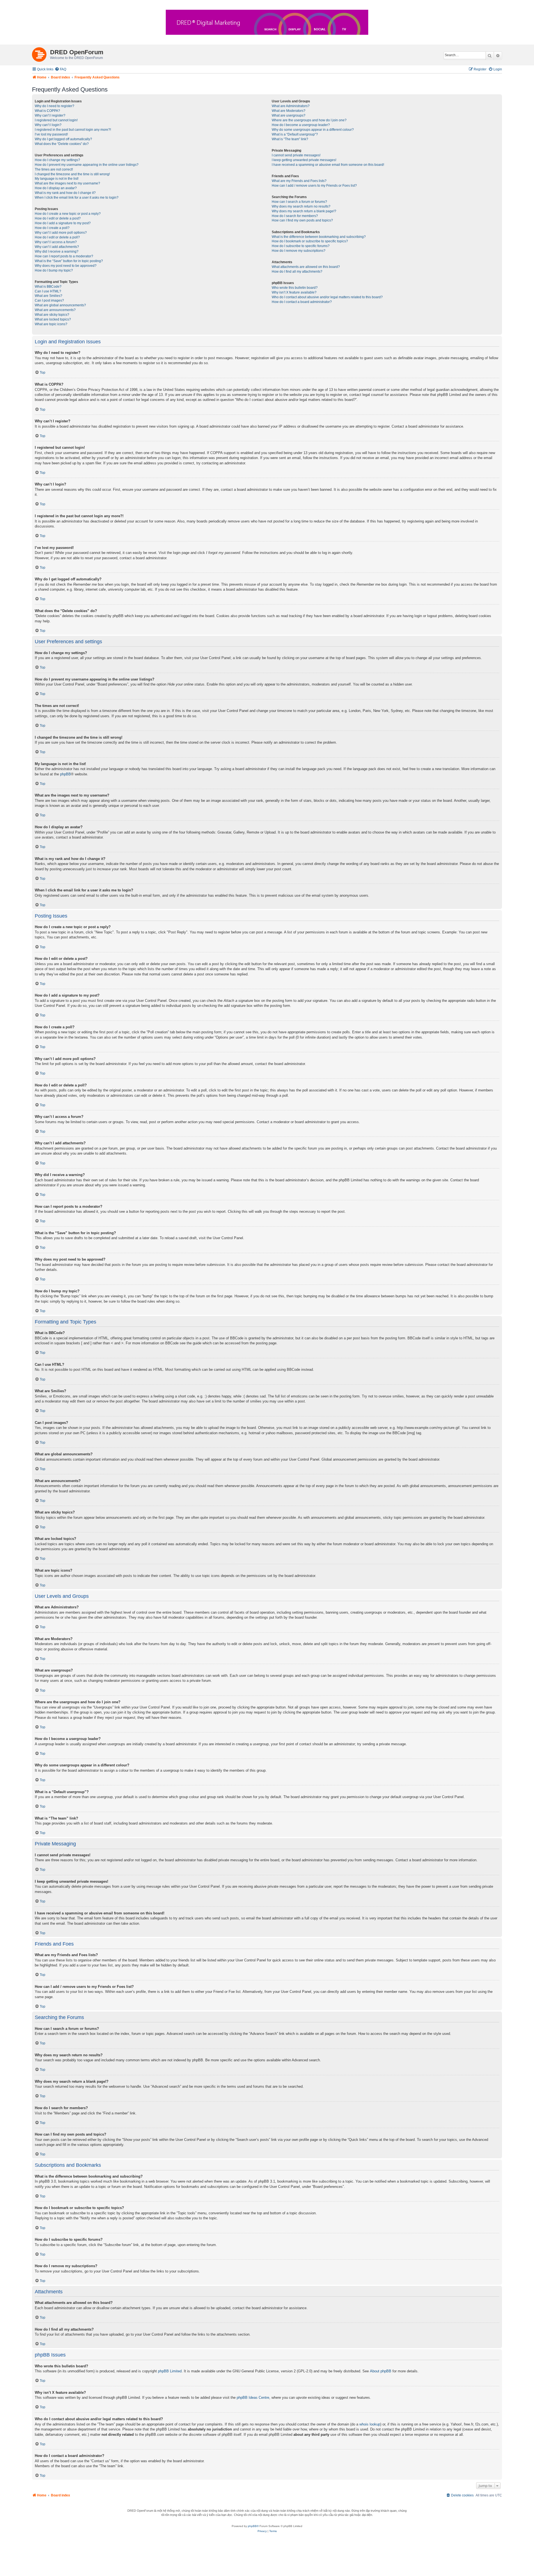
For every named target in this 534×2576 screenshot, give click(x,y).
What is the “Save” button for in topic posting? (69, 261)
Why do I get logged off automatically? (63, 139)
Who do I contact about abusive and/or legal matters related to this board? (327, 297)
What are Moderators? (289, 111)
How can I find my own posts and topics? (302, 220)
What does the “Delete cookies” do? (62, 144)
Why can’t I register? (50, 115)
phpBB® (253, 2526)
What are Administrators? (291, 106)
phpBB (65, 774)
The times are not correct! (54, 169)
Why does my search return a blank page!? (304, 211)
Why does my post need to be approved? (66, 266)
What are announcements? (55, 310)
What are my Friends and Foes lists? (299, 181)
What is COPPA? (47, 111)
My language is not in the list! (57, 179)
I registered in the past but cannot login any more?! (73, 130)
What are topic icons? (51, 324)
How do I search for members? (295, 216)
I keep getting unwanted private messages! (304, 160)
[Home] (41, 53)
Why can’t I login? (48, 125)
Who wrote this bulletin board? (295, 288)
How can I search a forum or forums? (299, 202)
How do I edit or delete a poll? (57, 237)
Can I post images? (49, 300)
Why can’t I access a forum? (56, 242)
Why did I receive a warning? (57, 252)
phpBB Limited (170, 2371)
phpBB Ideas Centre (253, 2398)
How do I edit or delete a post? (58, 218)
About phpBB (381, 2371)
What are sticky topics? (52, 315)
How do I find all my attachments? (297, 272)
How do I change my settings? (57, 160)
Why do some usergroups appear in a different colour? (313, 130)
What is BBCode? (48, 287)
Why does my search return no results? (301, 206)
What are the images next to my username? (67, 183)
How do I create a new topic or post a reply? (68, 214)
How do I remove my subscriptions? (299, 251)
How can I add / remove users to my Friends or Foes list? (314, 186)
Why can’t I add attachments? (57, 247)
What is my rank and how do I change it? (65, 193)
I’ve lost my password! (51, 134)
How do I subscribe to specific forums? (301, 246)
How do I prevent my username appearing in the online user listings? (87, 165)
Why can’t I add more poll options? (61, 233)
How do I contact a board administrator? (302, 302)
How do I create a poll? (52, 228)
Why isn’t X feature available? (294, 292)
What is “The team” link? (290, 139)
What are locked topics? (53, 319)
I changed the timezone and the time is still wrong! (72, 174)
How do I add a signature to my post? (63, 223)
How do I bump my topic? (54, 270)
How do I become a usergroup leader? (301, 125)
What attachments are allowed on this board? (306, 267)
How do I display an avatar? (56, 188)
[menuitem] (60, 69)
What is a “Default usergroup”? (295, 134)
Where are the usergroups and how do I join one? (309, 120)
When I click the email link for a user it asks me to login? (77, 198)
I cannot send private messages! (296, 155)
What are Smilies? (49, 296)
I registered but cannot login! (56, 120)
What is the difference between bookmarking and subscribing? (319, 237)
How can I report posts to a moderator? (64, 256)
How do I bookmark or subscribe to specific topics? (310, 241)
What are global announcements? (60, 305)
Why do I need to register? (55, 106)
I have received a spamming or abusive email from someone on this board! (328, 165)
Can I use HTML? (48, 291)
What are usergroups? (289, 115)
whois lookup (370, 2424)
